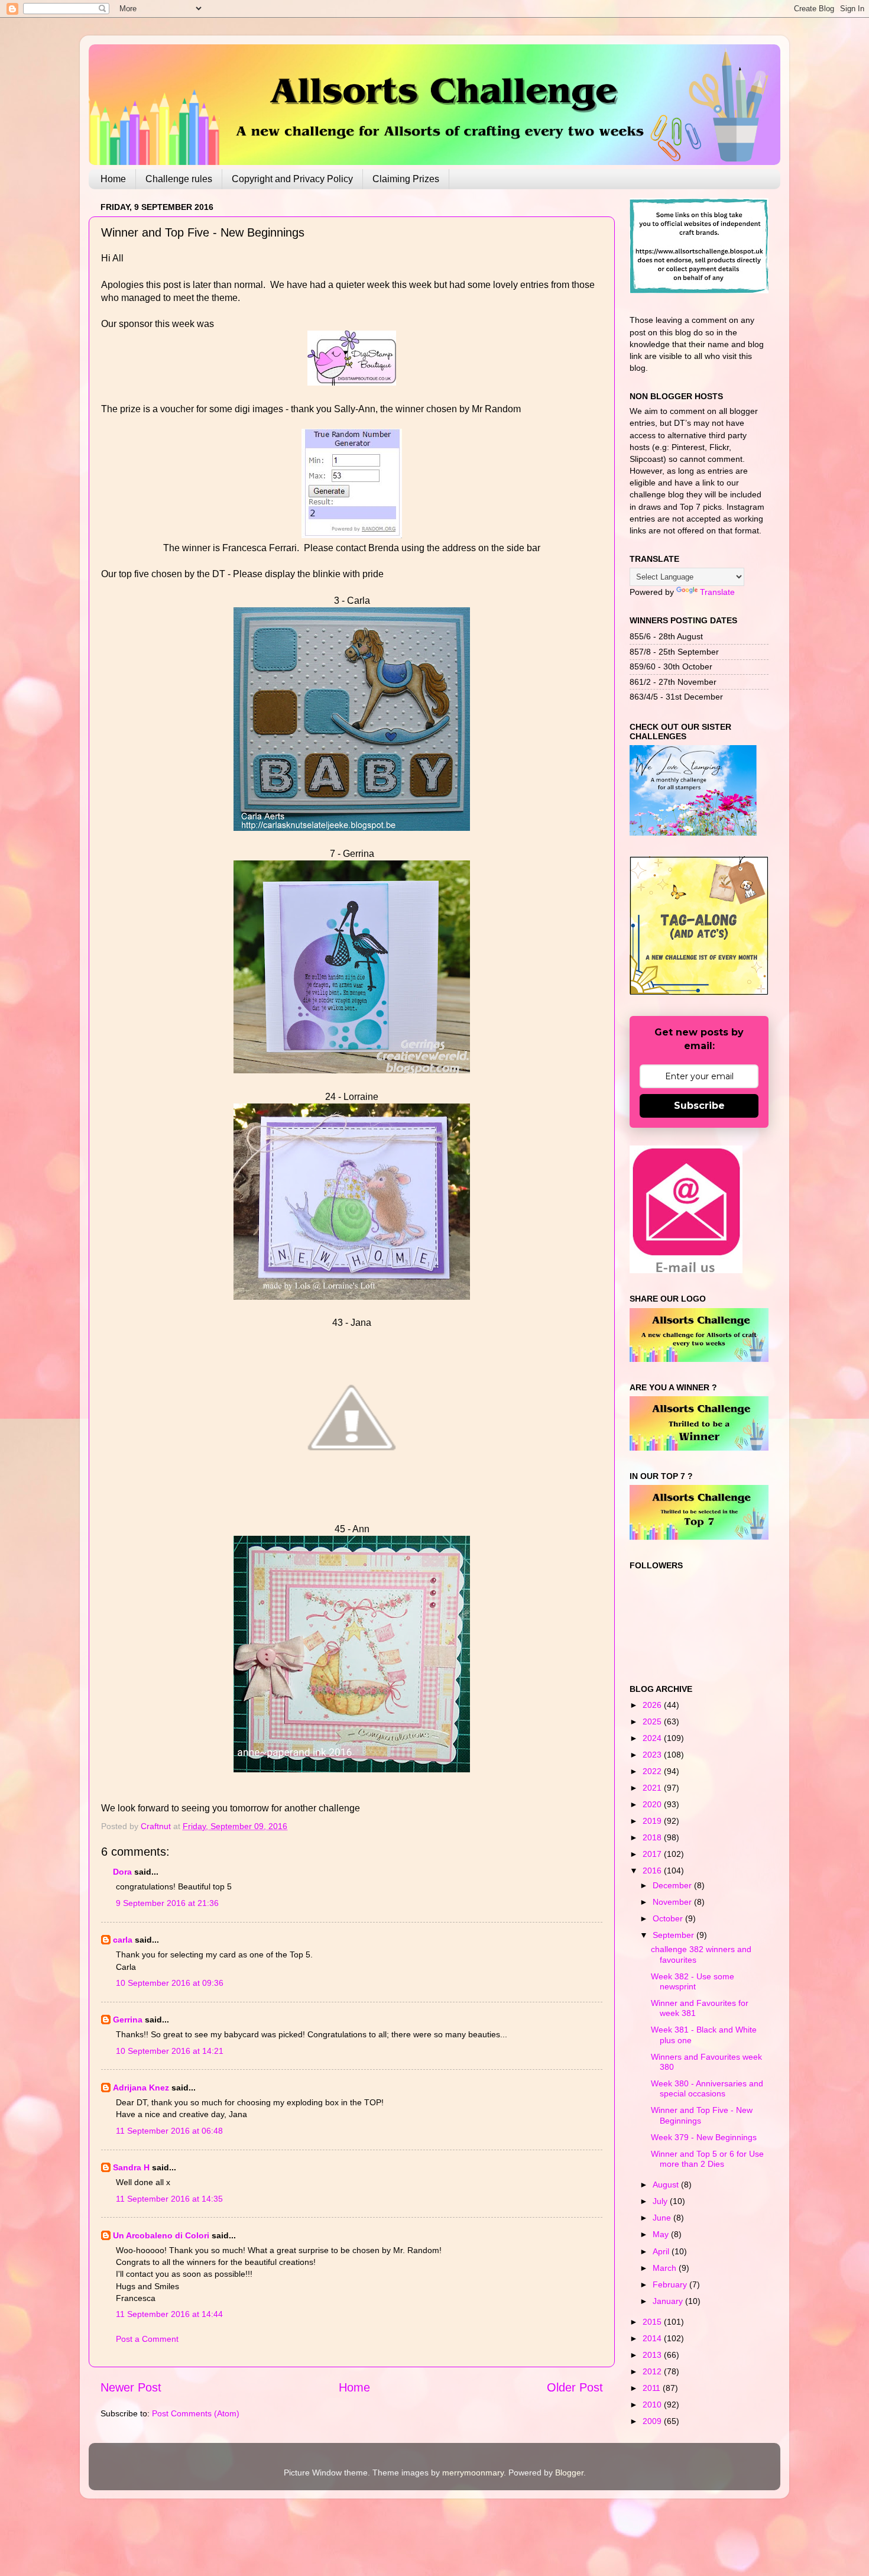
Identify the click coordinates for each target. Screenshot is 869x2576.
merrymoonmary (473, 2473)
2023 (653, 1755)
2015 (653, 2322)
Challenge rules (179, 179)
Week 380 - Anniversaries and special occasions (707, 2088)
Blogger (569, 2473)
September (675, 1935)
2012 (653, 2371)
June (663, 2218)
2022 (653, 1771)
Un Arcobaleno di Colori (161, 2235)
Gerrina (128, 2020)
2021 (653, 1788)
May (662, 2234)
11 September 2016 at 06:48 (169, 2131)
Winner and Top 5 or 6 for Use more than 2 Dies (707, 2159)
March (666, 2268)
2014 (653, 2338)
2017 (653, 1854)
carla (123, 1940)
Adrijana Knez (141, 2088)
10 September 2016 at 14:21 (170, 2051)
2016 (653, 1870)
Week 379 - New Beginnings (704, 2137)
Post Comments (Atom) (196, 2413)
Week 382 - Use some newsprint (693, 1981)
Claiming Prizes (406, 179)
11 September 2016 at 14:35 (169, 2199)
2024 (653, 1738)
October (669, 1918)
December (673, 1885)
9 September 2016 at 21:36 (167, 1903)
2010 (653, 2405)
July (661, 2201)
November (673, 1902)
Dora (122, 1872)
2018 (653, 1837)
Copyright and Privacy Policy (292, 179)
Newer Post (131, 2387)
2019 (653, 1821)
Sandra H (131, 2167)
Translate (717, 592)
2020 (653, 1804)
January (669, 2301)
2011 (653, 2388)
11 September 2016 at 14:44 (169, 2314)
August (667, 2185)
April (662, 2251)
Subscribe (699, 1106)
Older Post (575, 2387)
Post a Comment (147, 2339)
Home (113, 179)
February (671, 2284)
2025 (653, 1721)
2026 (653, 1705)
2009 (653, 2421)
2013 (653, 2355)
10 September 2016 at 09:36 (170, 1983)
